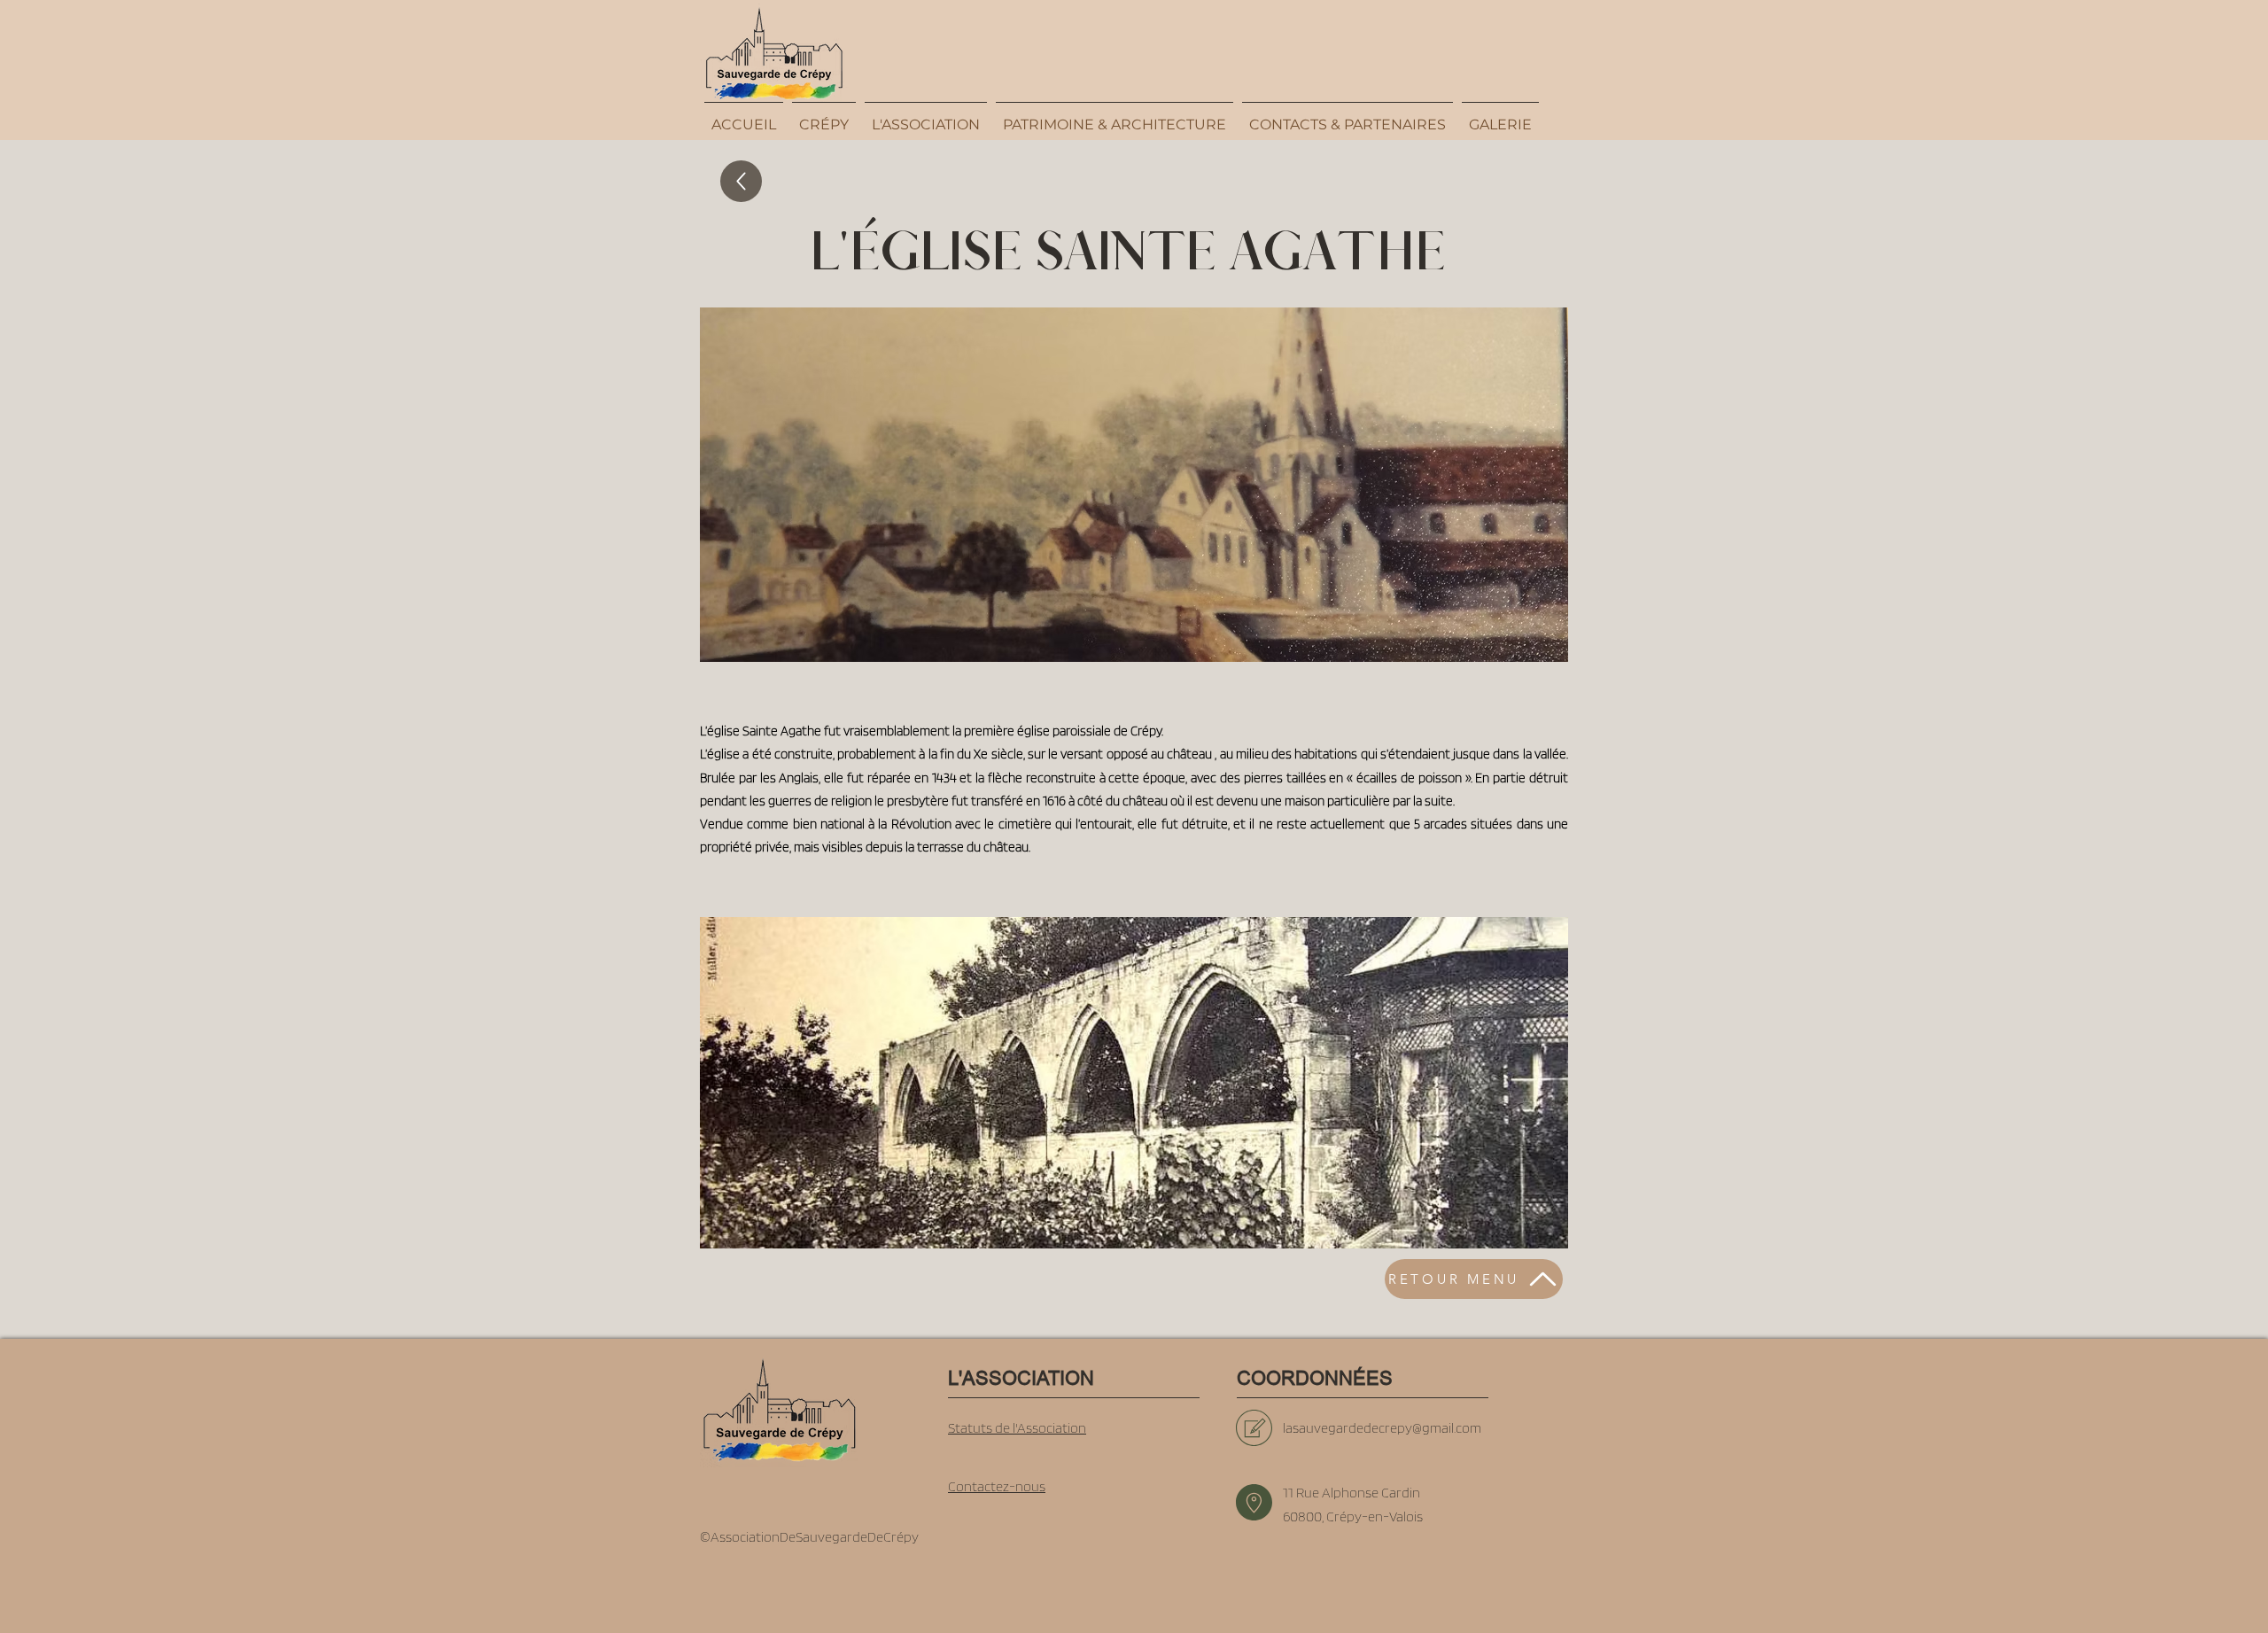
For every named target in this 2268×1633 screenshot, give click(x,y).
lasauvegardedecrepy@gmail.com (1382, 1428)
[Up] (741, 181)
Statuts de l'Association (1017, 1428)
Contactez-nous (997, 1486)
